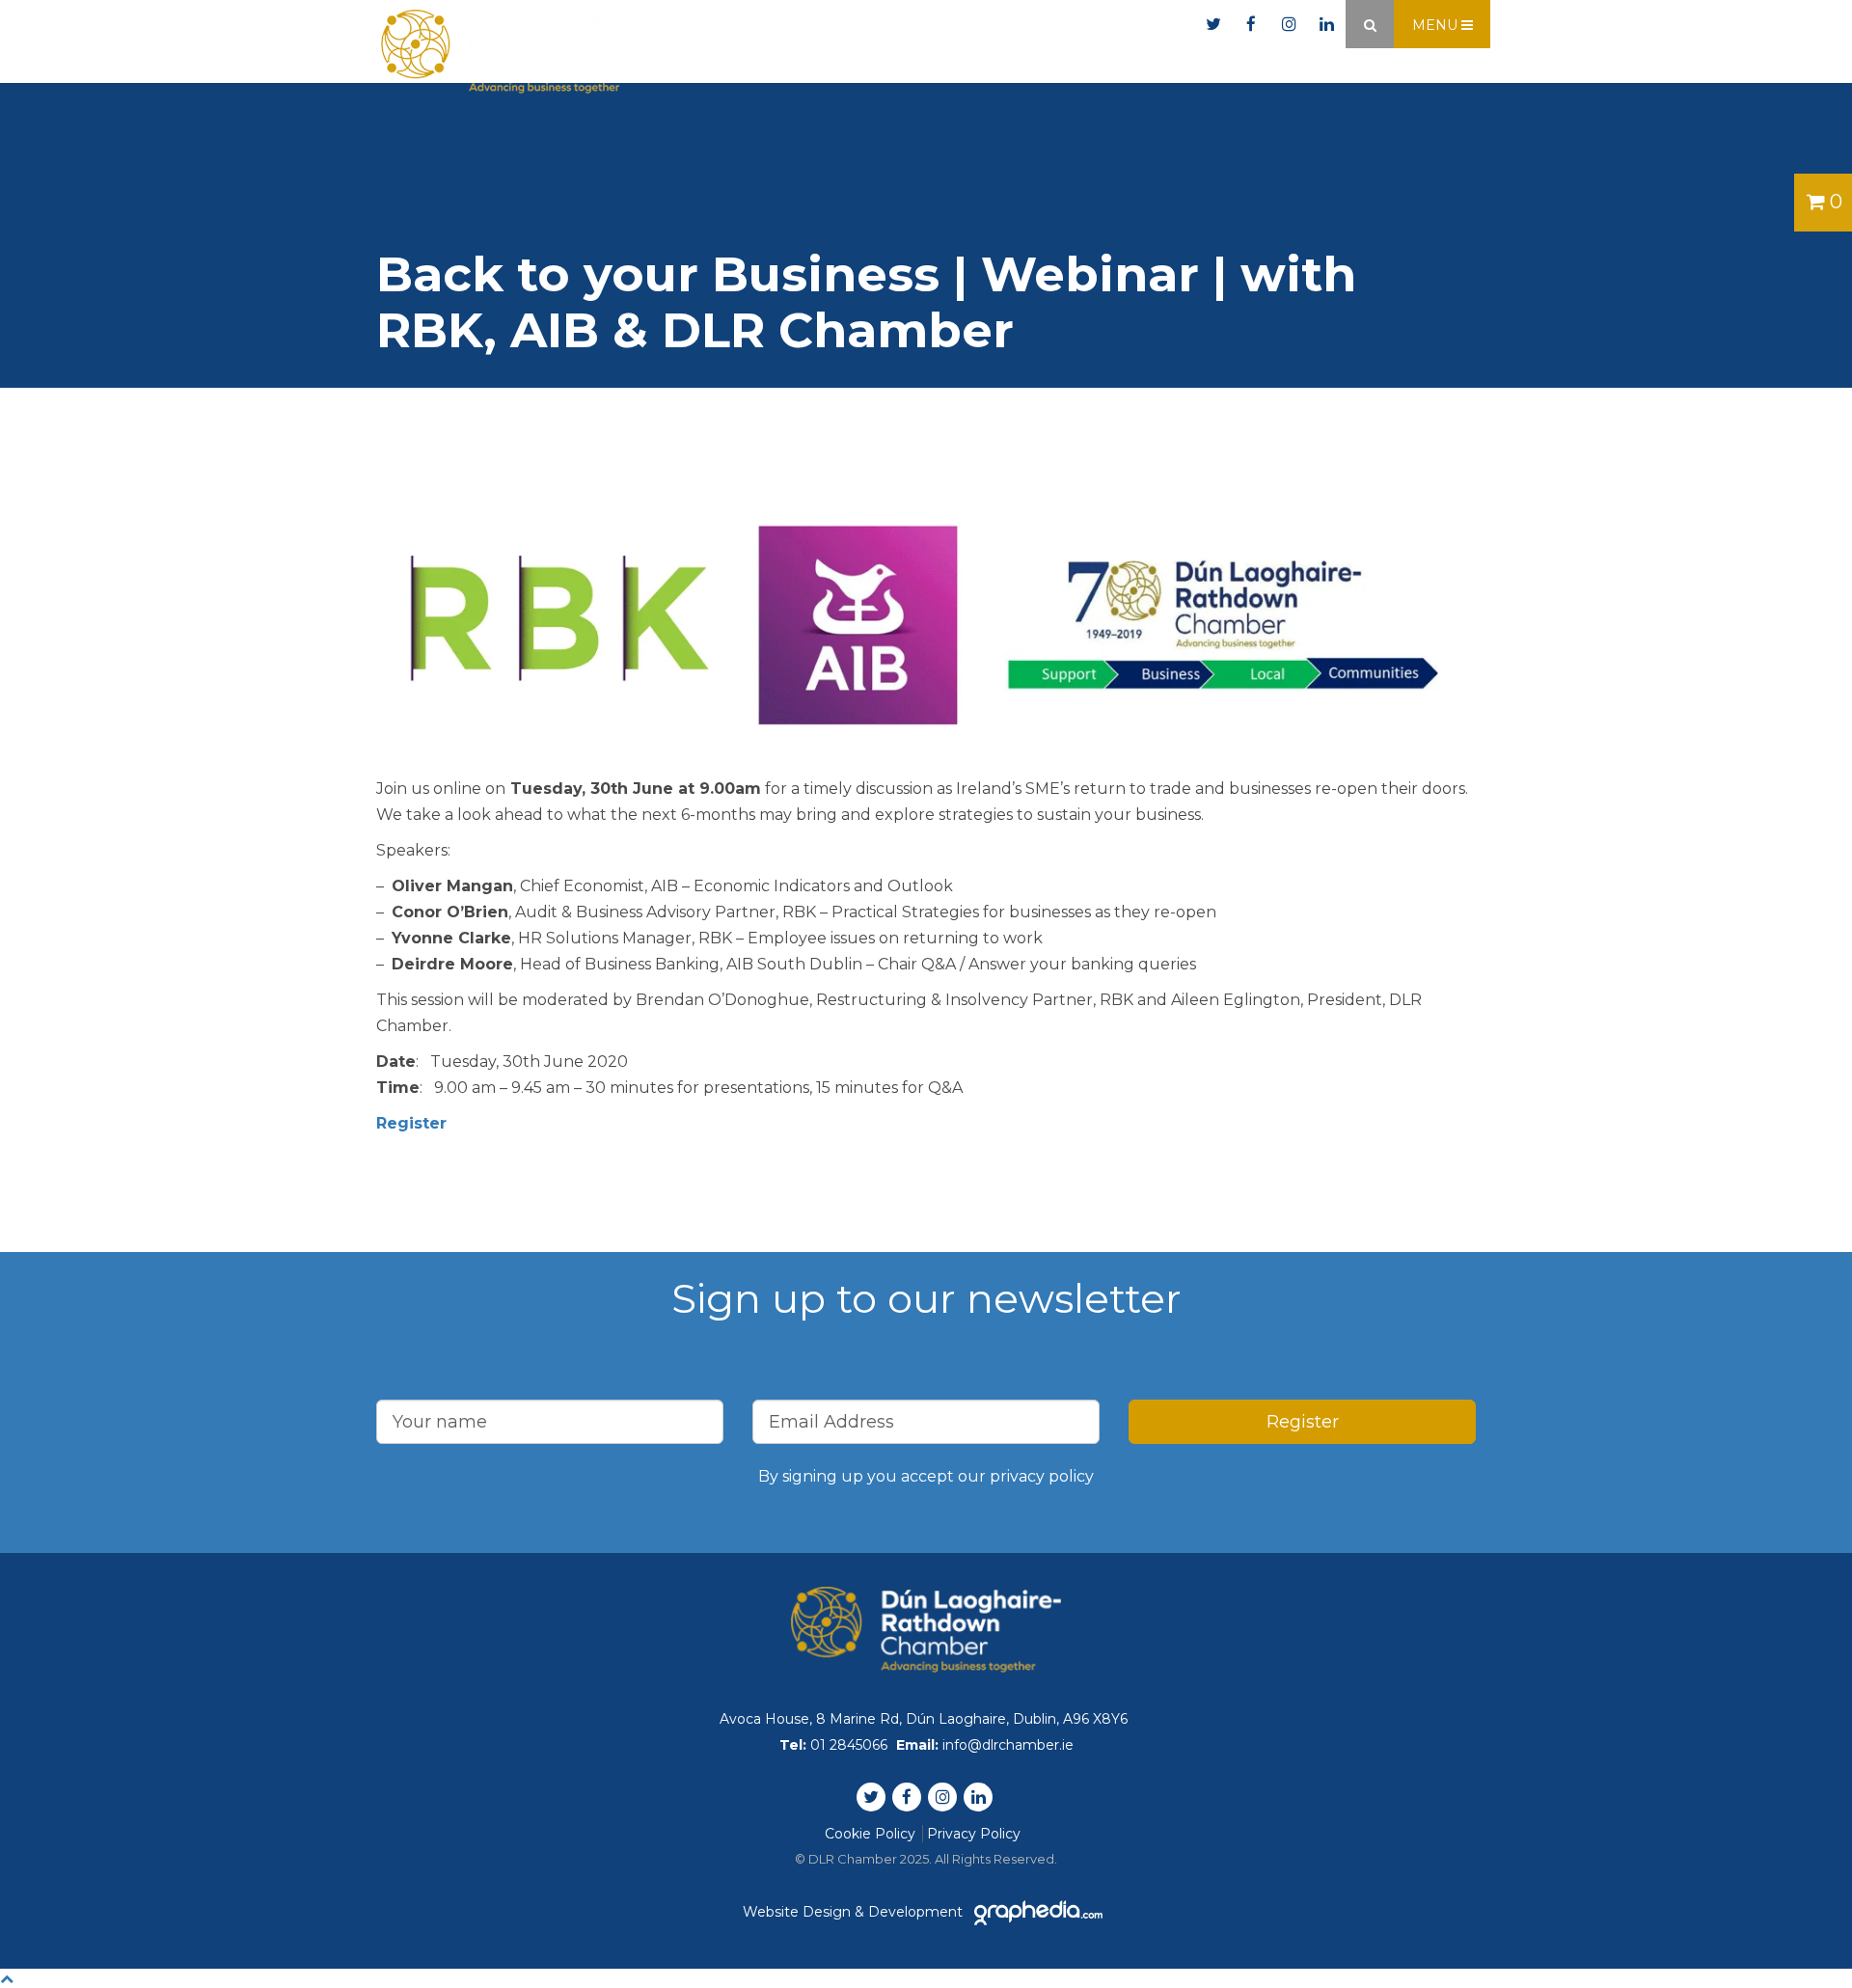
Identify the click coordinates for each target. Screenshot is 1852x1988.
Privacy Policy (974, 1834)
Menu (1437, 25)
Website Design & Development (855, 1912)
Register (411, 1123)
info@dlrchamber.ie (1107, 25)
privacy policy (1042, 1476)
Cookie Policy (870, 1834)
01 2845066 (948, 25)
